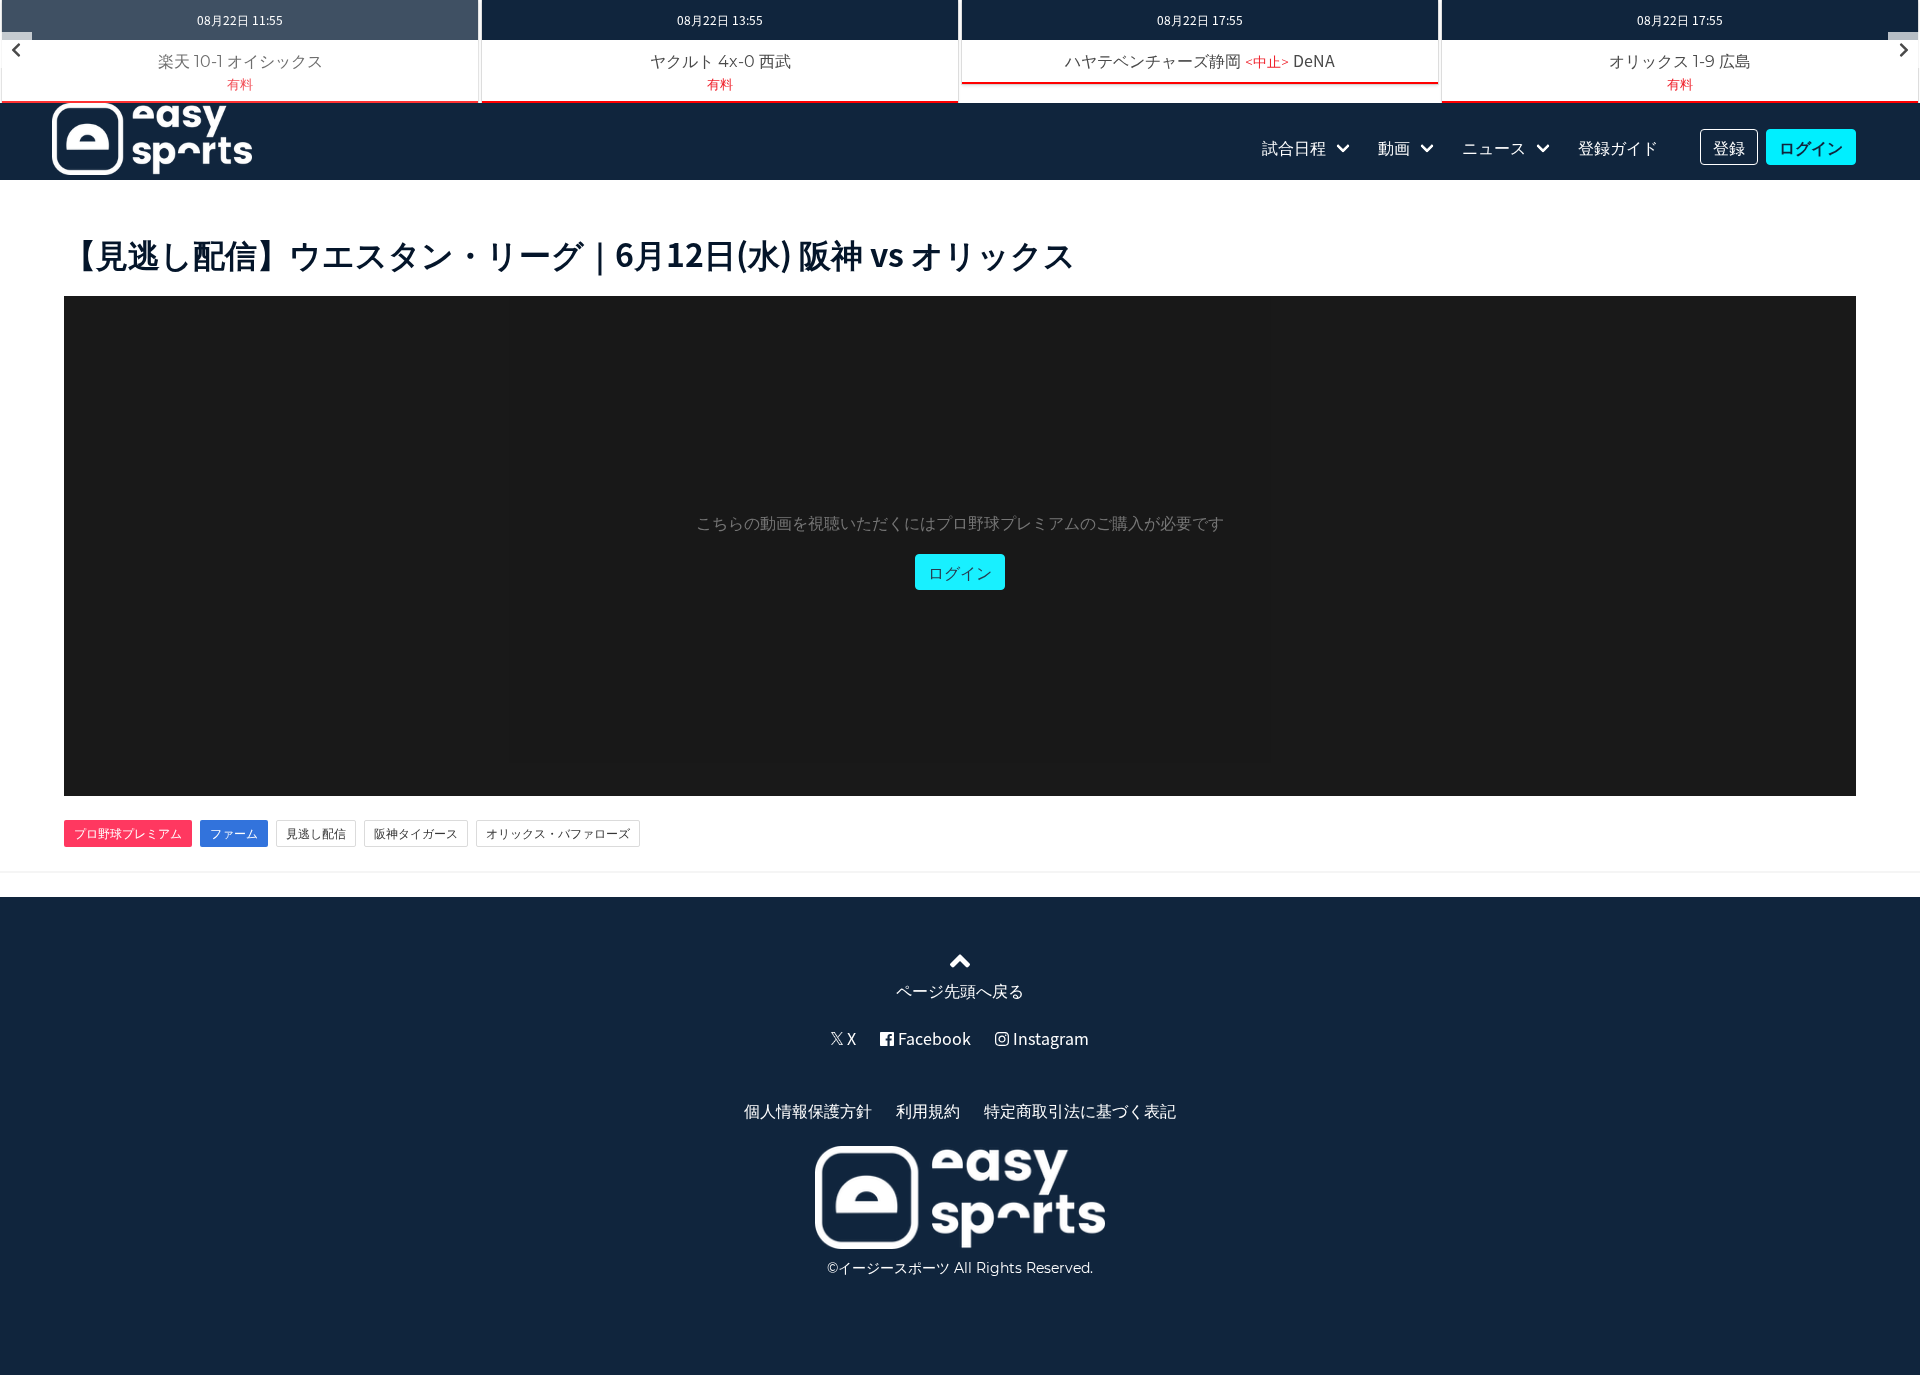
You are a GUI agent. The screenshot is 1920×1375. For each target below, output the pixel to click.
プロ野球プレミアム (128, 833)
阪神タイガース (416, 833)
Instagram (1049, 1038)
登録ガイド (1618, 147)
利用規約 (928, 1110)
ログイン (1811, 147)
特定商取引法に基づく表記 (1080, 1110)
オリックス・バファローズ (558, 833)
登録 (1729, 147)
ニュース (1494, 147)
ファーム (234, 833)
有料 (240, 83)
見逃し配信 (316, 833)
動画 (1394, 147)
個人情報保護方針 (808, 1110)
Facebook (932, 1038)
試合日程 (1294, 147)
